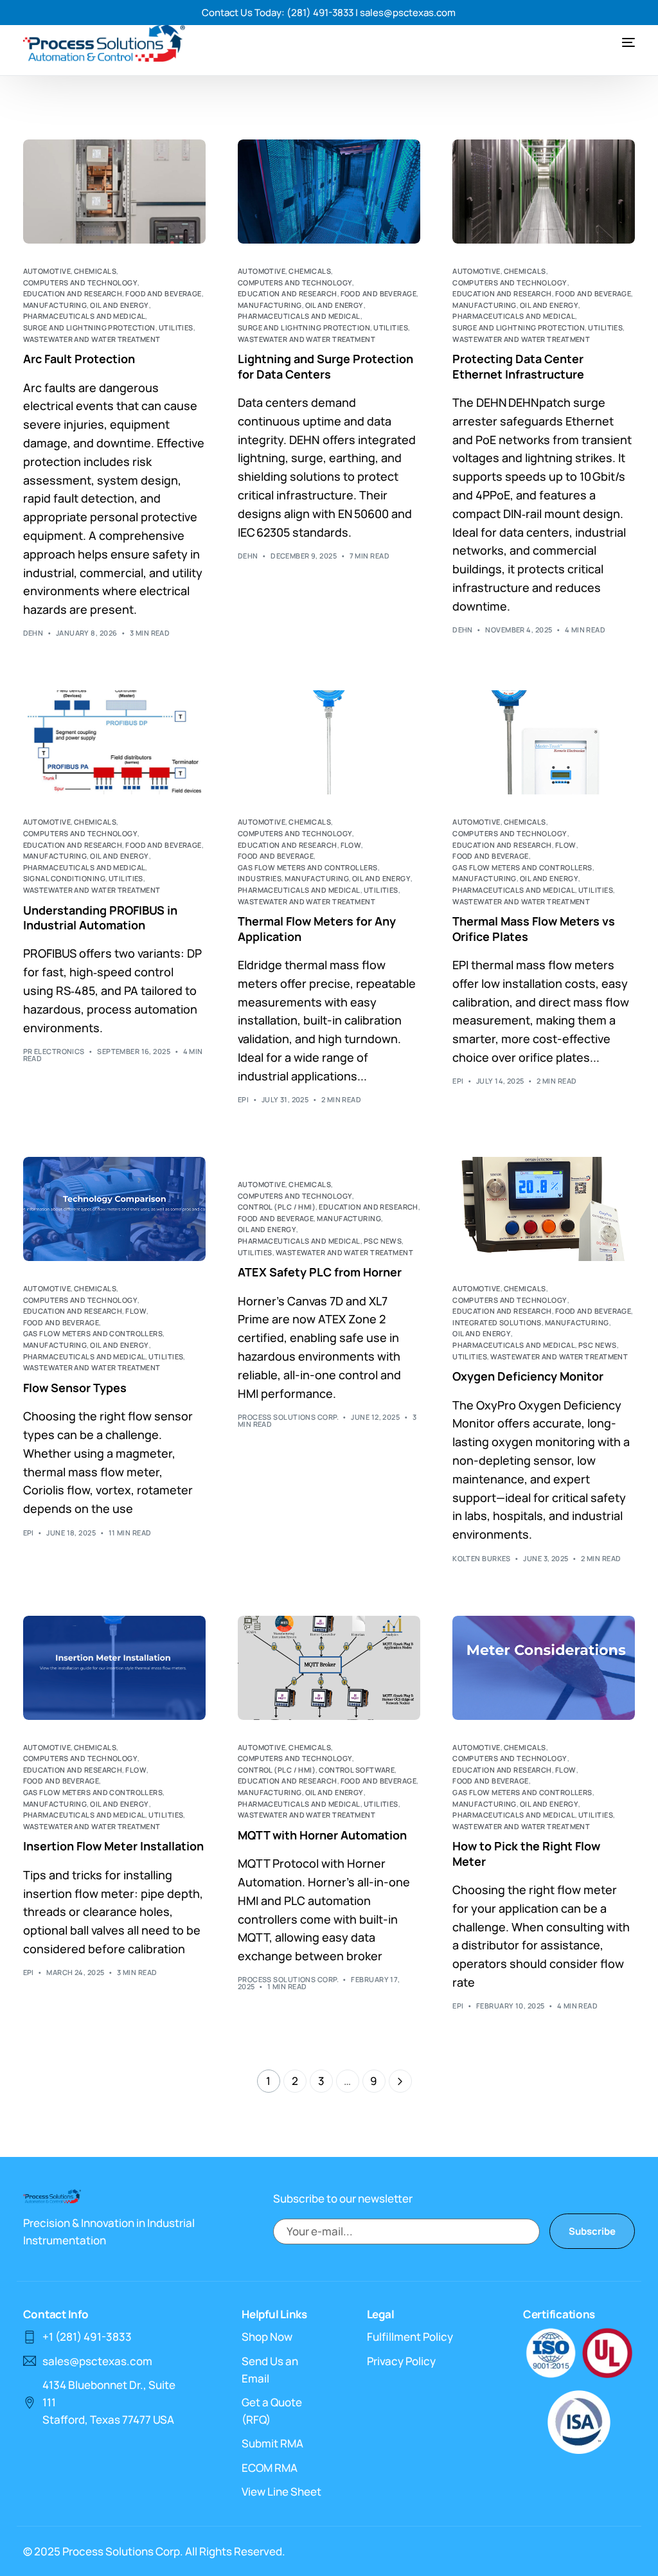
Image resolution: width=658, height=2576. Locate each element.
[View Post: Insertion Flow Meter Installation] (114, 1668)
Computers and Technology (81, 282)
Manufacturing (55, 305)
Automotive (47, 271)
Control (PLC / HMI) (277, 1207)
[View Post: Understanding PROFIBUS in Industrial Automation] (114, 742)
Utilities (176, 327)
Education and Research (73, 293)
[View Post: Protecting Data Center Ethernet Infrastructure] (544, 192)
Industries (260, 878)
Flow (351, 845)
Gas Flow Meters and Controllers (308, 867)
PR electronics (54, 1051)
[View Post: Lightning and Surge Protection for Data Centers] (329, 192)
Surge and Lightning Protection (89, 327)
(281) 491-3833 (320, 13)
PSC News (383, 1241)
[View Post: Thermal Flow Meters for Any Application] (329, 742)
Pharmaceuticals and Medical (84, 316)
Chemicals (95, 271)
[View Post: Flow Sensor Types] (114, 1209)
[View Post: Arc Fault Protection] (114, 192)
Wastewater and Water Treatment (92, 339)
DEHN (33, 633)
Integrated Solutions (497, 1322)
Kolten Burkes (482, 1558)
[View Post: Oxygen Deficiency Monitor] (544, 1209)
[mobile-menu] (616, 42)
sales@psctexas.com (408, 13)
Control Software (357, 1770)
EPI (243, 1099)
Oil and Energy (119, 305)
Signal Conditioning (64, 878)
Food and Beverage (163, 293)
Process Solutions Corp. (288, 1417)
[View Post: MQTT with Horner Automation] (329, 1668)
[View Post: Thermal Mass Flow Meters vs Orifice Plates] (544, 742)
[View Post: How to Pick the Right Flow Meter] (544, 1668)
